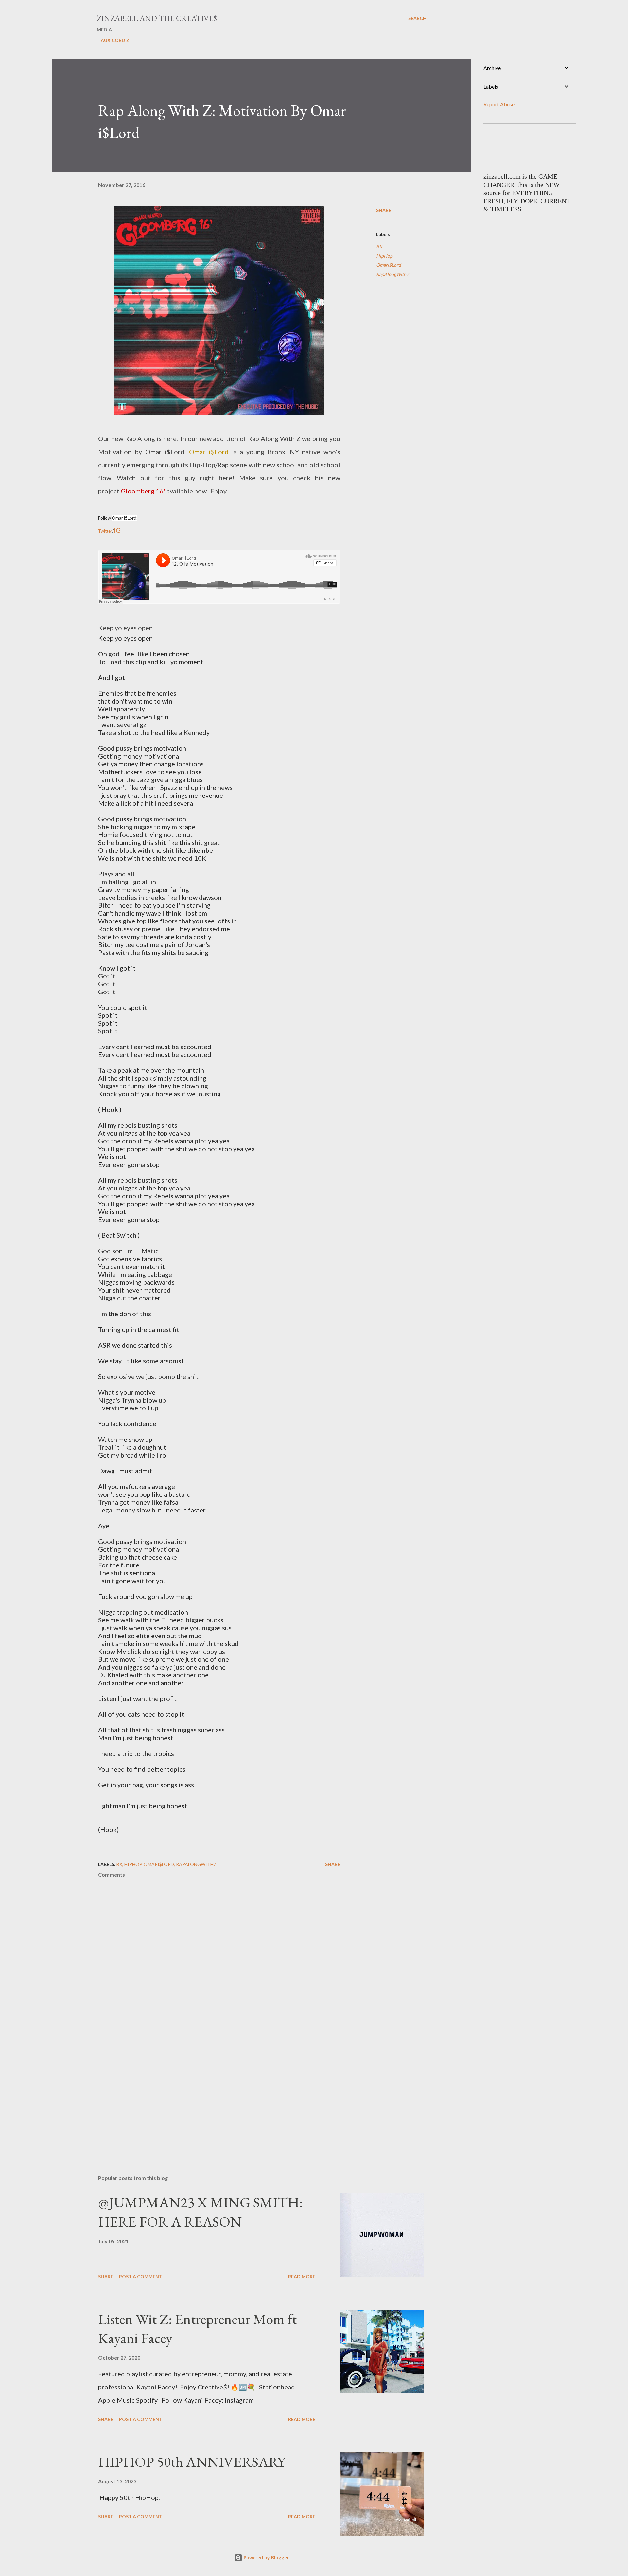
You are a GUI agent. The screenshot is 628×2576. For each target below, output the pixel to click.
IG (117, 530)
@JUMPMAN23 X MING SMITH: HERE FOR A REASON (201, 2212)
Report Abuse (499, 104)
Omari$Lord (389, 265)
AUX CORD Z (115, 40)
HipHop (384, 256)
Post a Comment (141, 2276)
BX (379, 247)
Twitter (105, 531)
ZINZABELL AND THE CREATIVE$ (157, 18)
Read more (302, 2276)
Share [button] (384, 210)
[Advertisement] (209, 2093)
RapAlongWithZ (393, 274)
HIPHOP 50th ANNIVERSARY (192, 2462)
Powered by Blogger (266, 2558)
